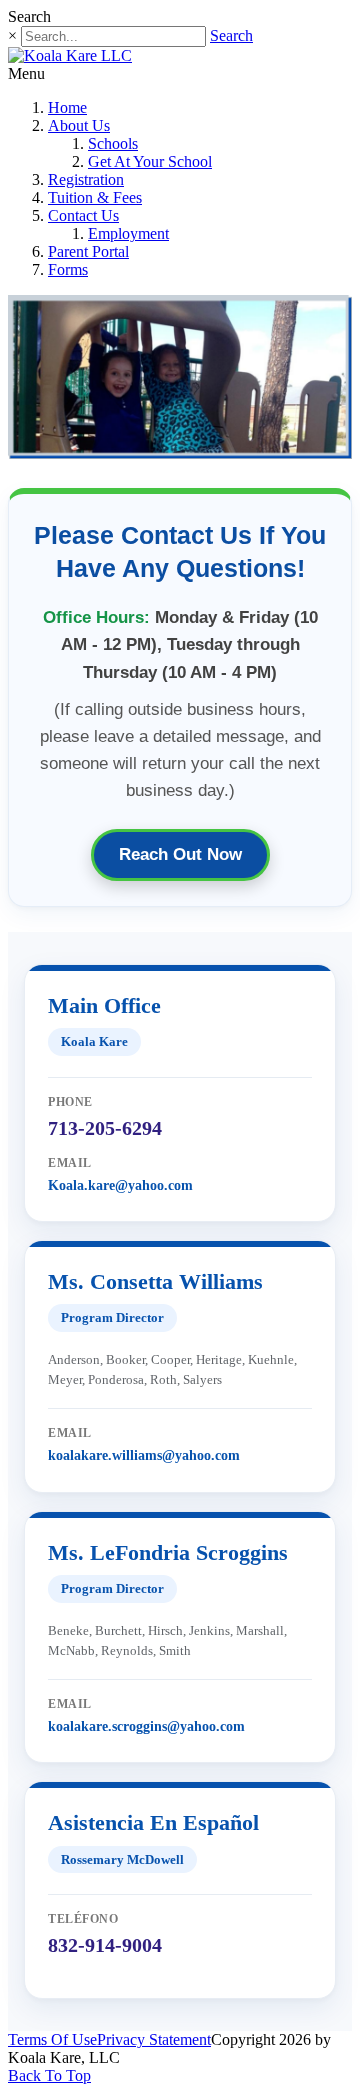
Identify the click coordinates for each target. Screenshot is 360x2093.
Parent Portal (88, 251)
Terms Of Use (52, 2039)
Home (67, 107)
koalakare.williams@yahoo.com (144, 1455)
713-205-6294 (105, 1128)
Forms (68, 269)
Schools (113, 143)
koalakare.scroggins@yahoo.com (146, 1726)
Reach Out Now (180, 854)
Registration (86, 179)
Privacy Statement (154, 2039)
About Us (79, 125)
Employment (128, 233)
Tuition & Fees (95, 197)
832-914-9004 (105, 1945)
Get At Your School (150, 161)
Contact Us (83, 215)
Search (231, 35)
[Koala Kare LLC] (70, 55)
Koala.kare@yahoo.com (120, 1185)
